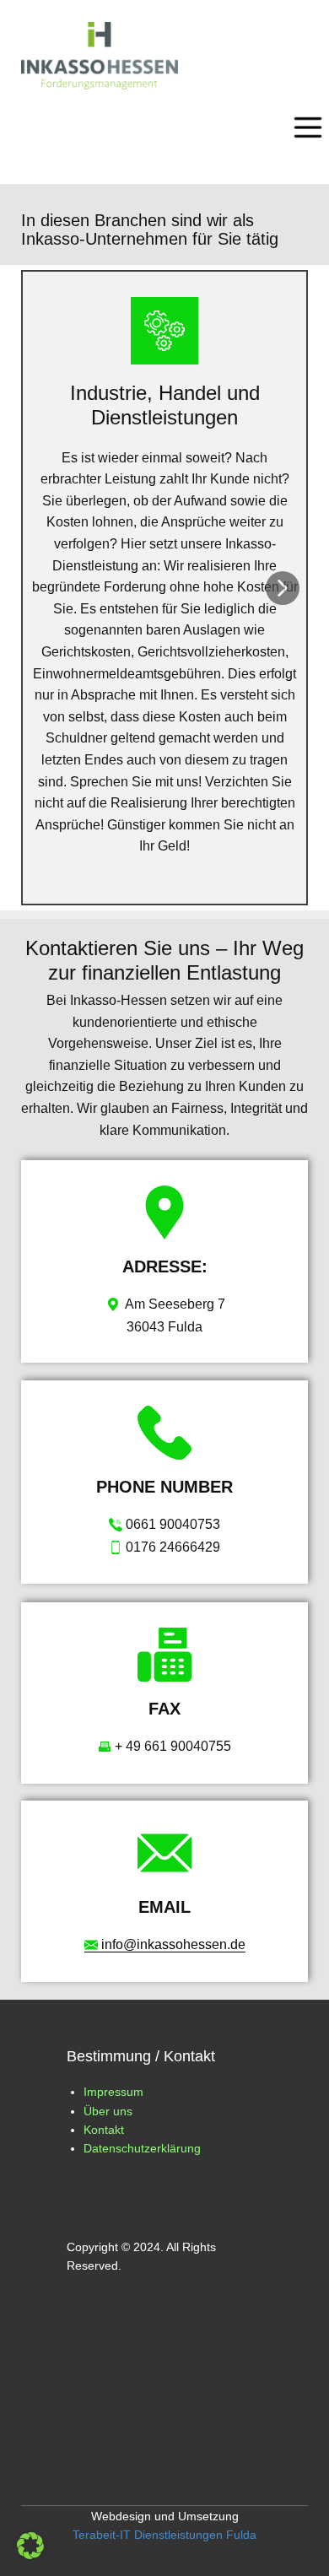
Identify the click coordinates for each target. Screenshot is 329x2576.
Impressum (113, 2092)
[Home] (100, 56)
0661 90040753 (171, 1524)
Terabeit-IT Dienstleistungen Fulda (164, 2535)
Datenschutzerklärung (142, 2148)
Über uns (108, 2111)
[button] (283, 588)
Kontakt (104, 2130)
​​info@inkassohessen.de (172, 1944)
